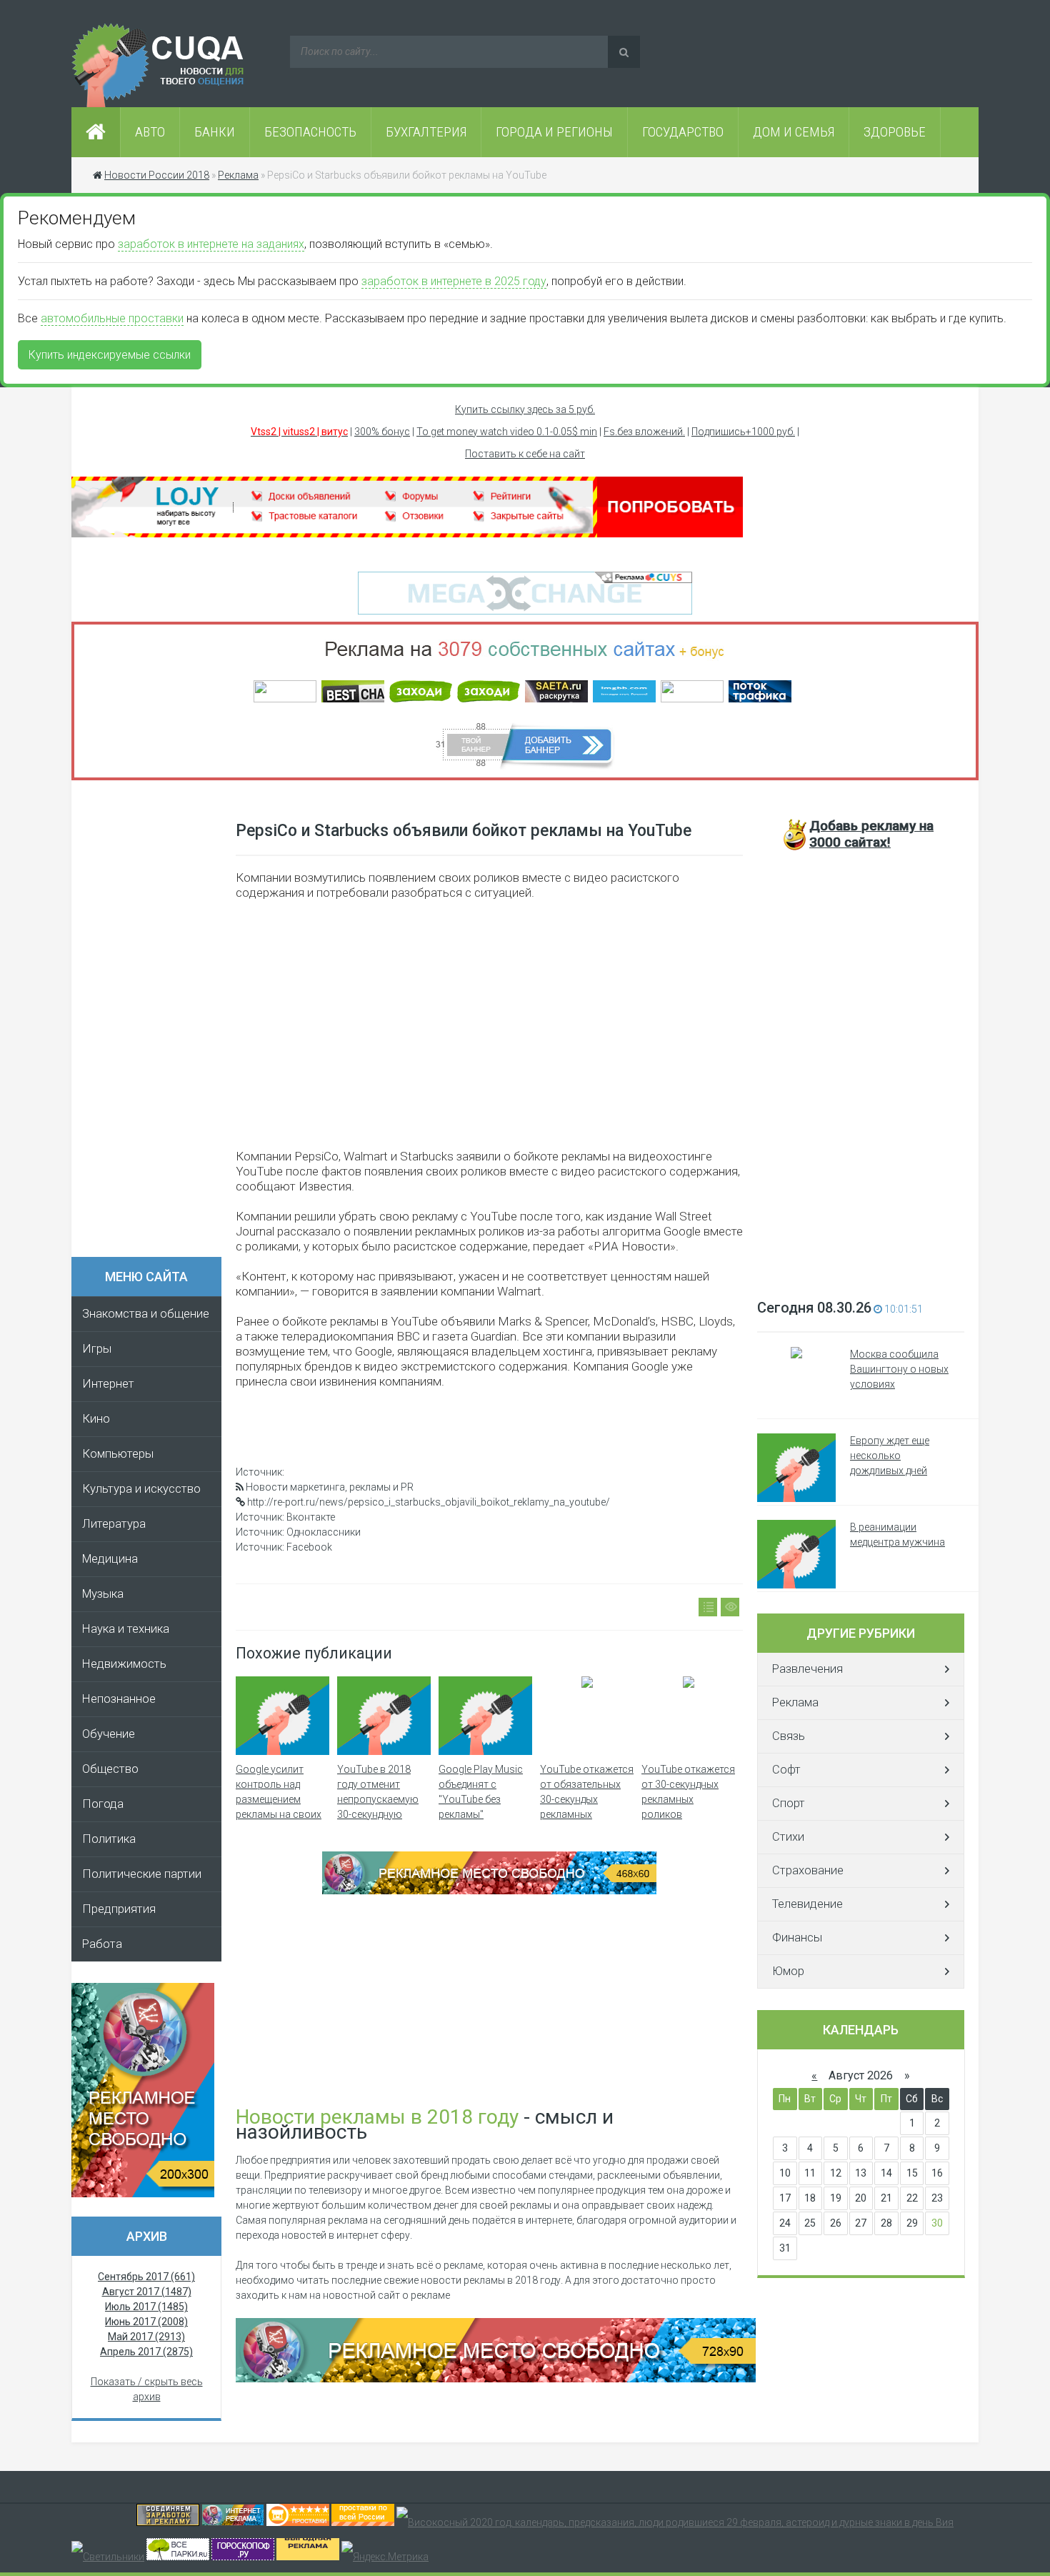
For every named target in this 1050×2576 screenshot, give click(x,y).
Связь (789, 1736)
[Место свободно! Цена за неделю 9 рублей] (489, 1891)
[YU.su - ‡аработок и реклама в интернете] (308, 2557)
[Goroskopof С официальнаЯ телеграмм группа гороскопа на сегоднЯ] (243, 2557)
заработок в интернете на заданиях (211, 244)
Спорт (789, 1803)
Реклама (795, 1702)
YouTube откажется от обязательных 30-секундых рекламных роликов (587, 1799)
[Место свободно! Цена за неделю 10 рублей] (496, 2379)
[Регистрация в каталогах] (407, 534)
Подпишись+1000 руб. (743, 432)
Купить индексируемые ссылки (110, 355)
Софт (786, 1770)
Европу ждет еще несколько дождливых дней (890, 1456)
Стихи (788, 1837)
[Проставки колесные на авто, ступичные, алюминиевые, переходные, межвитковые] (363, 2522)
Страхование (808, 1870)
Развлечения (807, 1669)
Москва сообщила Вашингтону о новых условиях (899, 1369)
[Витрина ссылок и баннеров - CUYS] (233, 2522)
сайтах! (871, 834)
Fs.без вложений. (644, 432)
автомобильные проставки (112, 318)
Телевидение (807, 1904)
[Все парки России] (178, 2557)
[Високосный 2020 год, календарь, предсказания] (675, 2522)
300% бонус (382, 432)
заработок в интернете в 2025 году (454, 281)
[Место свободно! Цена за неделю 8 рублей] (143, 2194)
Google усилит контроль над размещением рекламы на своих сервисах (279, 1799)
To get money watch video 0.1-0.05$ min (507, 432)
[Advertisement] (154, 1023)
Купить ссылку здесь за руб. (525, 409)
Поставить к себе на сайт (525, 454)
